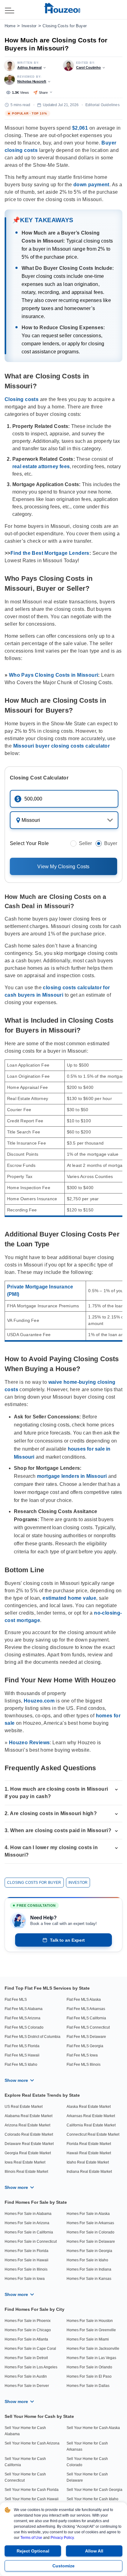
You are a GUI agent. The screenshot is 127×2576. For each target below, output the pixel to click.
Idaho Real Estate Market (88, 2162)
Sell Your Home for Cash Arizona (32, 2443)
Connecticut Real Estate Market (93, 2134)
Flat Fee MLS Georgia (85, 2046)
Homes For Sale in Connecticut (31, 2242)
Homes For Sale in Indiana (89, 2269)
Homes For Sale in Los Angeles (31, 2367)
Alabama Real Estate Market (29, 2116)
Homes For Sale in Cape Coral (30, 2349)
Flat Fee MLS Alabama (24, 2009)
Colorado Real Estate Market (29, 2134)
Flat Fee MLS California (86, 2018)
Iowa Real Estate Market (25, 2162)
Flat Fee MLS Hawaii (22, 2055)
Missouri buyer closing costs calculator (62, 746)
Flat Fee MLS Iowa (82, 2055)
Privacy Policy (62, 2538)
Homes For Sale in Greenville (91, 2330)
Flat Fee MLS (16, 2000)
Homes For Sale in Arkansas (90, 2223)
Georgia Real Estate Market (28, 2153)
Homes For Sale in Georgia (89, 2251)
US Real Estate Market (24, 2107)
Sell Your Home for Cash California (25, 2462)
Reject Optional (33, 2551)
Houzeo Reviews (29, 1743)
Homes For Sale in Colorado (90, 2232)
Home (10, 26)
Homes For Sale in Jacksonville (93, 2349)
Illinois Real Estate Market (26, 2172)
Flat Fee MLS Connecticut (88, 2027)
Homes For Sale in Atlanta (26, 2339)
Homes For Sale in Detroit (26, 2358)
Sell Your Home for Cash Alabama (25, 2431)
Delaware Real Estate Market (29, 2144)
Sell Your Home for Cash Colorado (87, 2462)
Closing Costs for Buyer (65, 26)
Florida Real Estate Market (89, 2144)
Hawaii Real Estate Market (89, 2153)
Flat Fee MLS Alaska (84, 2000)
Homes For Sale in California (29, 2232)
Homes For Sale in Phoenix (28, 2321)
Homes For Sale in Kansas (89, 2279)
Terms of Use (31, 2538)
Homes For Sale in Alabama (28, 2214)
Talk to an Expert (67, 1940)
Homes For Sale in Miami (88, 2339)
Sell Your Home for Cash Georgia (94, 2490)
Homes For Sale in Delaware (91, 2242)
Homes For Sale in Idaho (87, 2260)
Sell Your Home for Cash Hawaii (32, 2499)
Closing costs (22, 399)
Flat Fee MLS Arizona (23, 2018)
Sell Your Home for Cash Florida (32, 2490)
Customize (63, 2566)
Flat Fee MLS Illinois (84, 2065)
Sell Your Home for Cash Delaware (87, 2477)
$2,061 (80, 128)
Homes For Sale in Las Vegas (91, 2358)
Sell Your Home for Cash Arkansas (87, 2446)
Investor (29, 26)
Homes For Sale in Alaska (88, 2214)
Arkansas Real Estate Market (91, 2116)
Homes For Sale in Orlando (89, 2367)
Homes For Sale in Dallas (88, 2386)
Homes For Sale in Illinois (26, 2269)
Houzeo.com (39, 1701)
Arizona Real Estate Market (27, 2125)
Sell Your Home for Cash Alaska (93, 2428)
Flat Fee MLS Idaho (21, 2065)
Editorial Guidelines (102, 105)
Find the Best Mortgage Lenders (50, 553)
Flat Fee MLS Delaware (86, 2037)
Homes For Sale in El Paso (89, 2376)
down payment (91, 185)
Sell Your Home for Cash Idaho (92, 2499)
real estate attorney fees (41, 466)
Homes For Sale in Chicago (28, 2330)
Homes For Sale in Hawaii (27, 2260)
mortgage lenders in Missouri (72, 1476)
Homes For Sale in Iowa (25, 2279)
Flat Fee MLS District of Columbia (33, 2037)
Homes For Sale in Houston (90, 2321)
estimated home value (69, 1598)
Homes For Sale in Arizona (27, 2223)
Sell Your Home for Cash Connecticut (25, 2477)
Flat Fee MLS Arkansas (86, 2009)
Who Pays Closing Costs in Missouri (54, 675)
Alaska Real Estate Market (89, 2107)
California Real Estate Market (91, 2125)
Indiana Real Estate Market (89, 2172)
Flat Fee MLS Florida (22, 2046)
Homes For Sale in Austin (26, 2376)
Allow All (94, 2551)
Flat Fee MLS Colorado (24, 2027)
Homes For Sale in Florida (27, 2251)
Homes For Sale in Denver (27, 2386)
